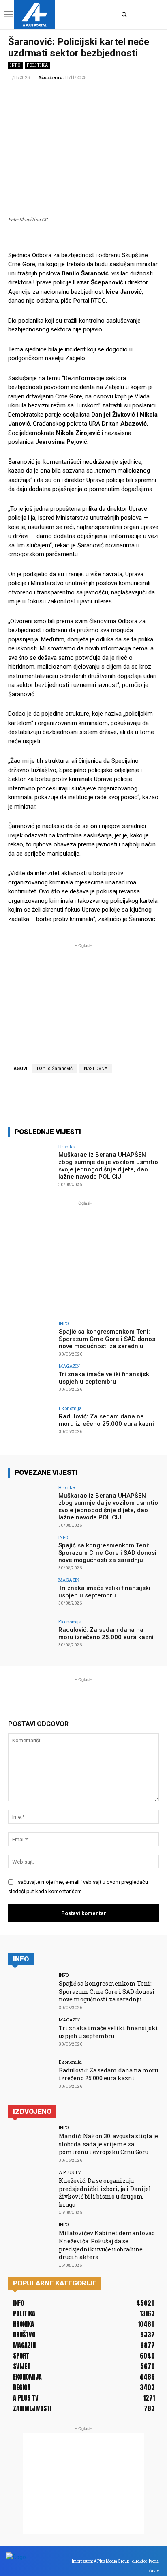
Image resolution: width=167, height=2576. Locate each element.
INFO (15, 65)
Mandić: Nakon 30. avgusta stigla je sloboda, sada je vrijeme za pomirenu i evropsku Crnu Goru (108, 2144)
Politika (37, 65)
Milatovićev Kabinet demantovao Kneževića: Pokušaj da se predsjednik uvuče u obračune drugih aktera (107, 2245)
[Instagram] (90, 14)
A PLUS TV (70, 2172)
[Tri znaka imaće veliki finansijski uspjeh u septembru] (31, 1381)
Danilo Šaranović (55, 1068)
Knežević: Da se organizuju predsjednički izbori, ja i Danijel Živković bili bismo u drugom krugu (105, 2193)
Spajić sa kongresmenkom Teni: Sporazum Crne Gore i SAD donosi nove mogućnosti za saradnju (108, 1339)
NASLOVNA (96, 1068)
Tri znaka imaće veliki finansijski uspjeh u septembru (105, 1378)
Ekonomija (70, 1408)
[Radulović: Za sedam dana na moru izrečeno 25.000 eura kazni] (31, 1423)
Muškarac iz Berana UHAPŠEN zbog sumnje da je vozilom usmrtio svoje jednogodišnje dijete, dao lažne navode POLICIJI (108, 1166)
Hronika (67, 1146)
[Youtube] (113, 14)
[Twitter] (101, 14)
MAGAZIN (69, 1366)
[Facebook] (79, 14)
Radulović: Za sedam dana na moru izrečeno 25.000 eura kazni (106, 1420)
